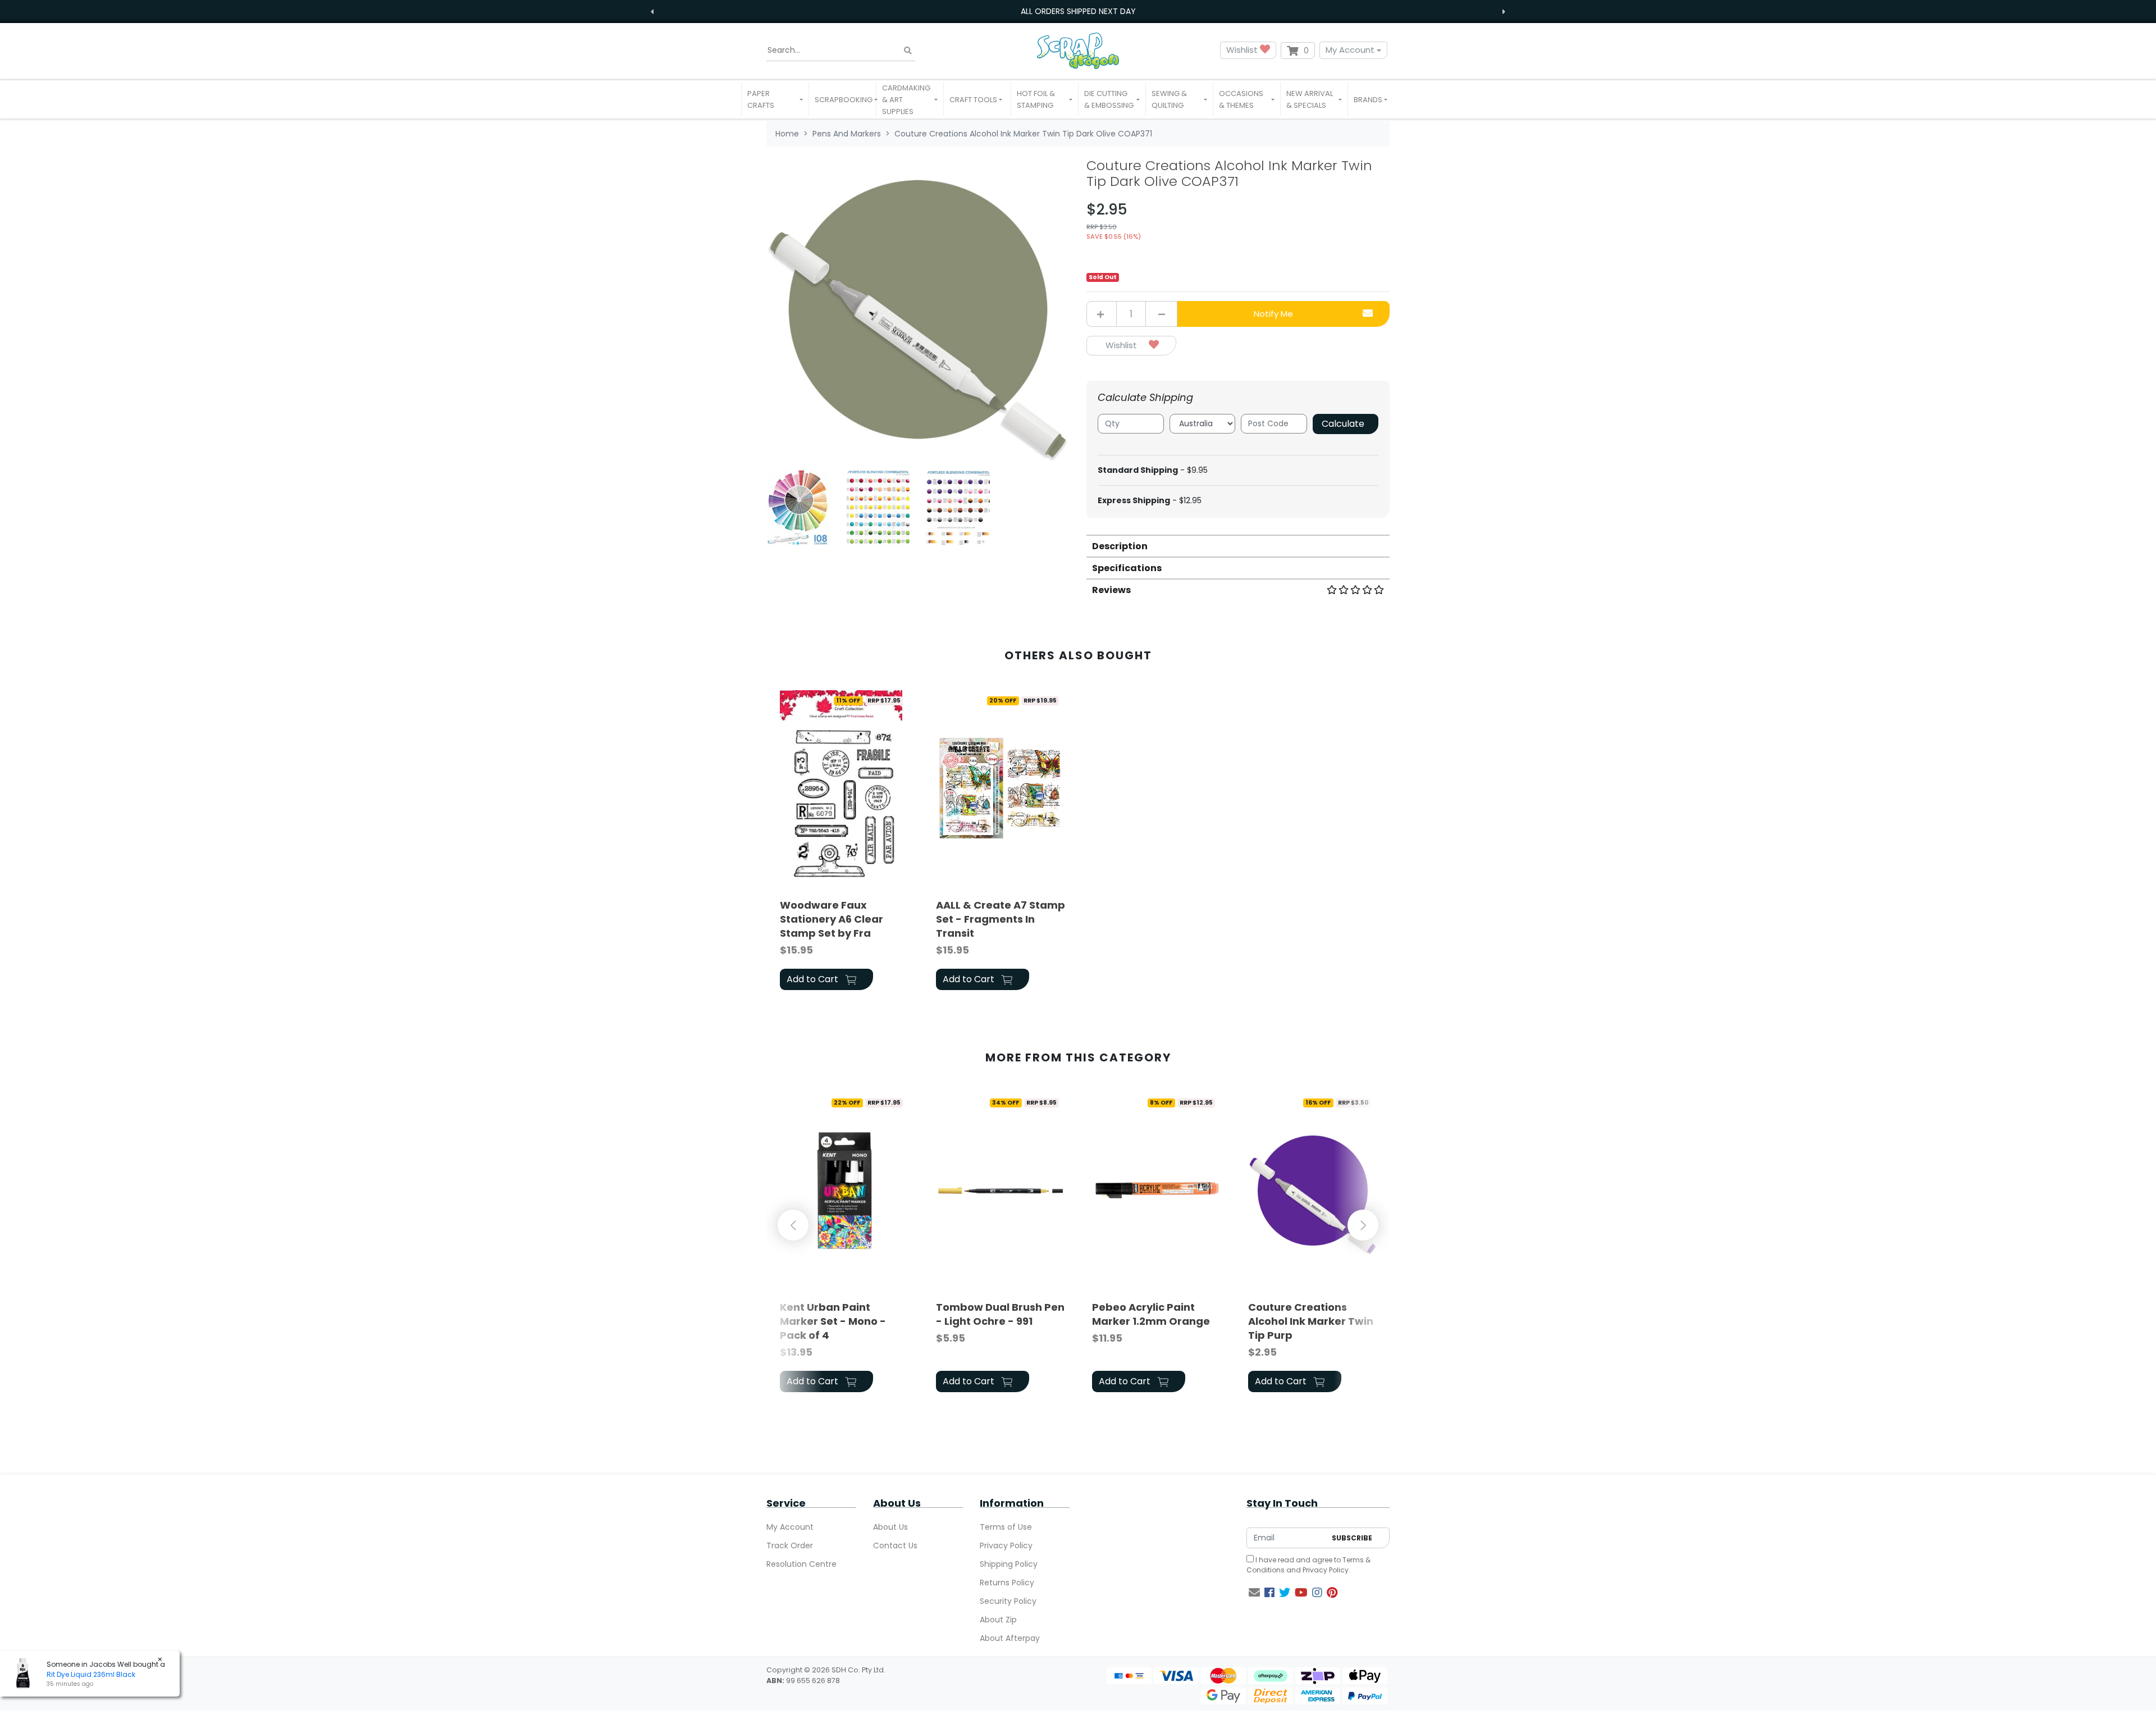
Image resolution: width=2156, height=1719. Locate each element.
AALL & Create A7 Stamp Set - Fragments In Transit (1001, 919)
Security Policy (1008, 1601)
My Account (1350, 50)
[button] (775, 99)
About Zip (998, 1620)
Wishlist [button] (1243, 50)
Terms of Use (1006, 1527)
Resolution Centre (801, 1564)
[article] (844, 842)
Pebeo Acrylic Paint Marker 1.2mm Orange (1151, 1314)
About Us (890, 1527)
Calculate (1343, 424)
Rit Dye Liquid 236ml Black (91, 1674)
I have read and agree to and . (1308, 1565)
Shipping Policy (1009, 1564)
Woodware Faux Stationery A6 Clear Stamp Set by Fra (832, 919)
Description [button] (1120, 546)
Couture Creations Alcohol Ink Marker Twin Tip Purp (1311, 1321)
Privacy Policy (1006, 1545)
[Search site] (908, 50)
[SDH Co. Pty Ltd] (1078, 50)
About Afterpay (1010, 1638)
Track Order (790, 1545)
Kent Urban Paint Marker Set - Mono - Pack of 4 (833, 1321)
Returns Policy (1007, 1583)
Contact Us (895, 1545)
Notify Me (1273, 314)
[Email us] (1254, 1593)
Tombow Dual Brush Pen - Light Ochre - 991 (1000, 1314)
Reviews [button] (1111, 590)
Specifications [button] (1127, 568)
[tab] (1238, 546)
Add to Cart (814, 979)
